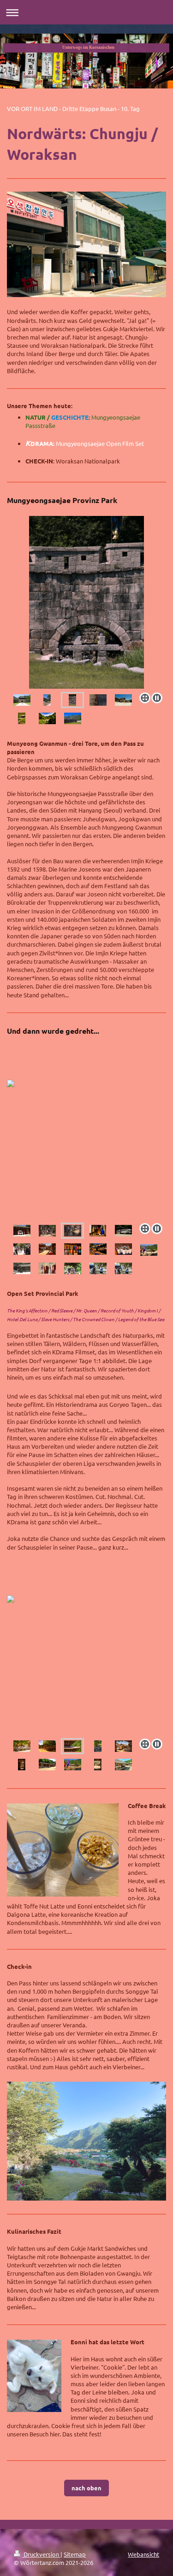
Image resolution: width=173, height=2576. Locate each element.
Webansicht (143, 2554)
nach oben (86, 2488)
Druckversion (41, 2554)
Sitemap (75, 2554)
